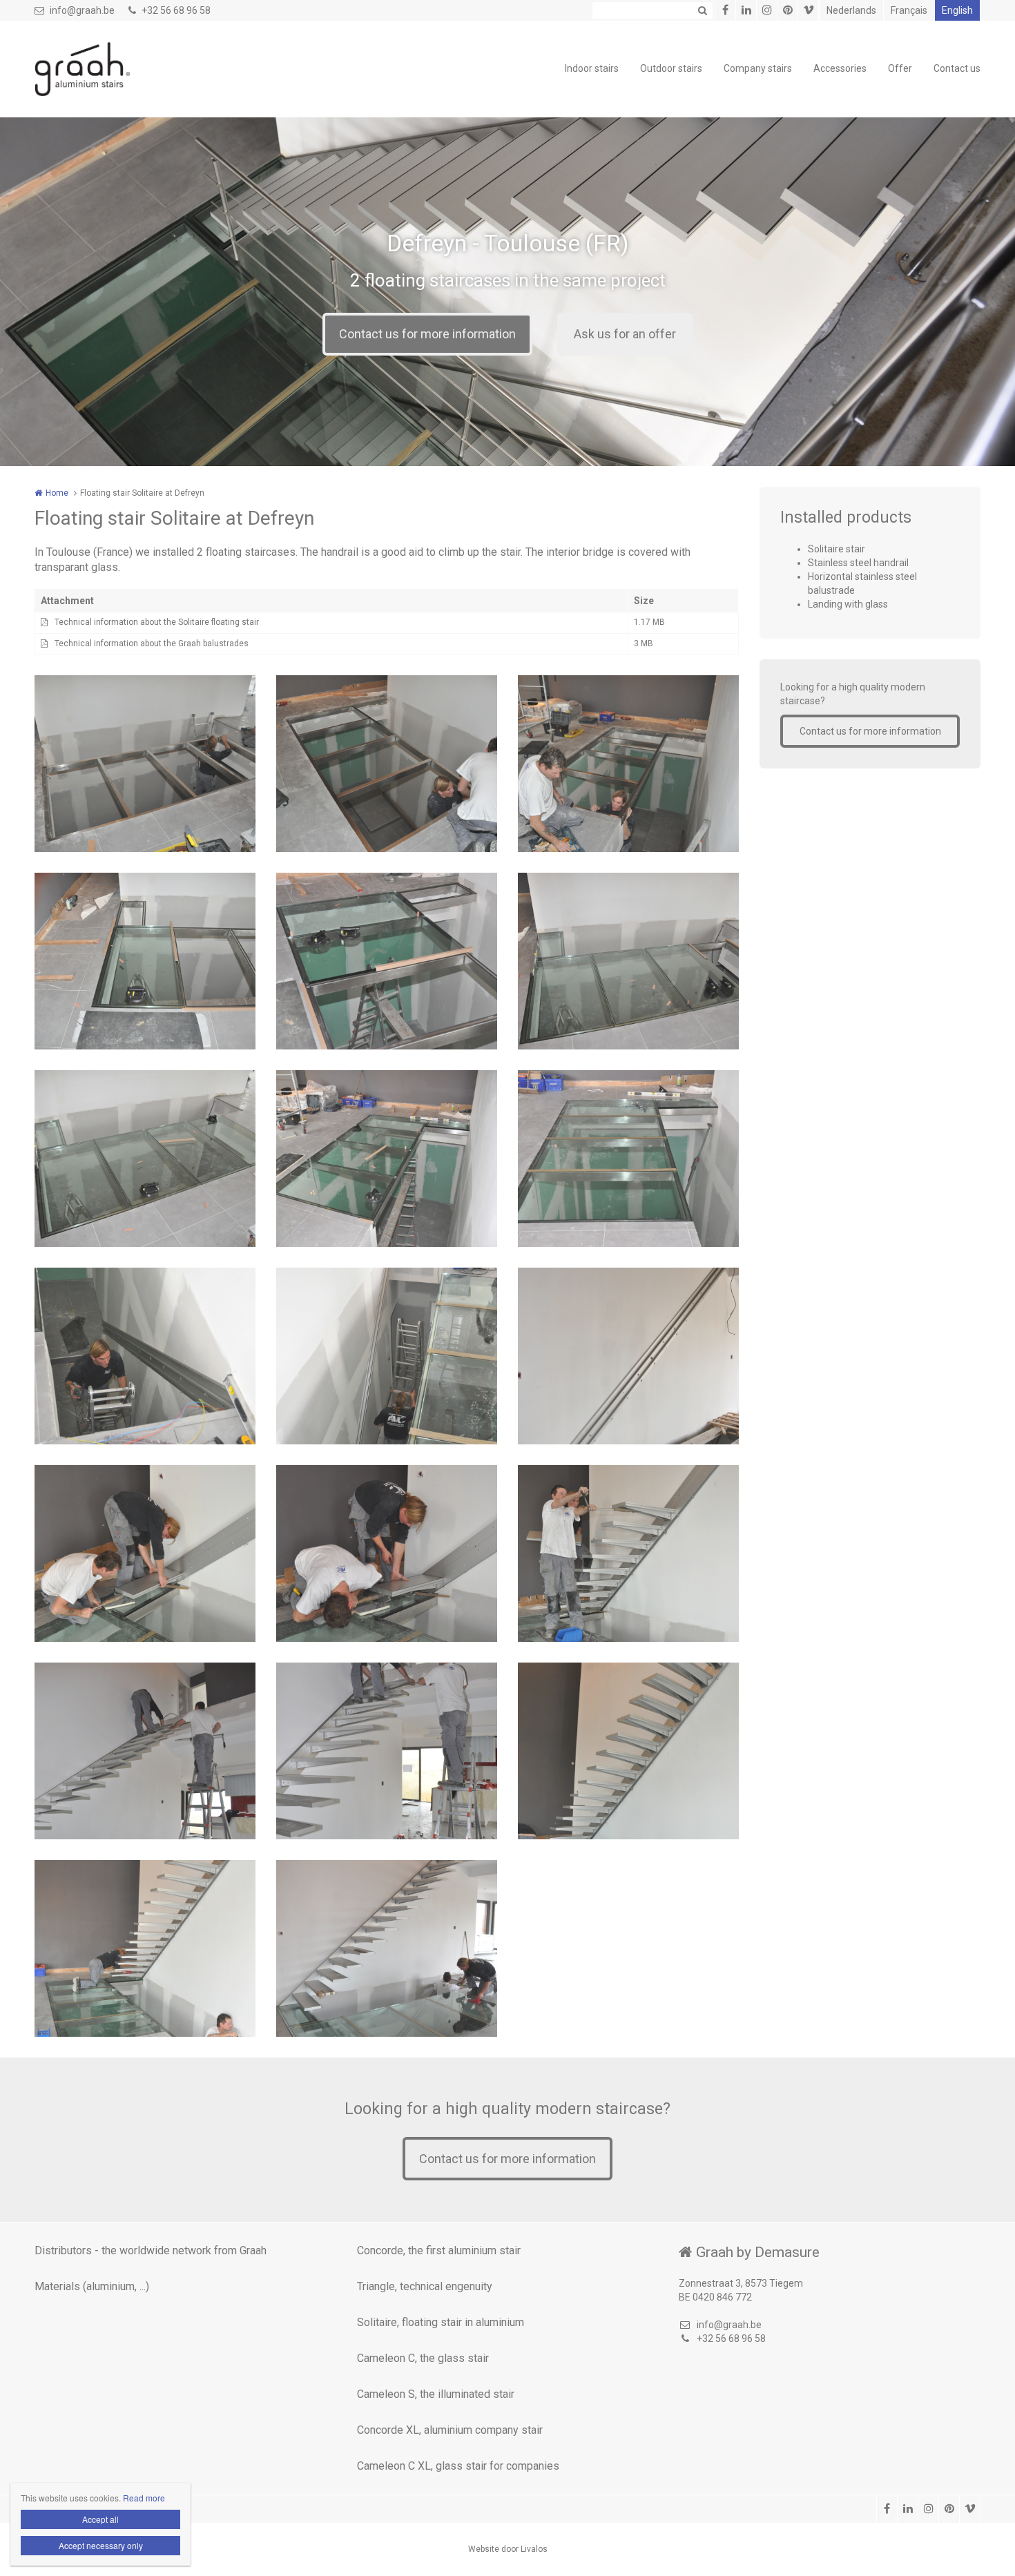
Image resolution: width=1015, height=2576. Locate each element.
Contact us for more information (427, 334)
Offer (900, 68)
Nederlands (851, 10)
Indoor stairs (592, 68)
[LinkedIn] (746, 10)
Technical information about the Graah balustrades (152, 643)
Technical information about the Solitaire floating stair (157, 622)
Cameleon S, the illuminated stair (436, 2394)
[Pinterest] (787, 10)
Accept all (100, 2519)
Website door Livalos (508, 2549)
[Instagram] (766, 10)
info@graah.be (82, 10)
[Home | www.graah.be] (103, 69)
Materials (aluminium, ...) (92, 2286)
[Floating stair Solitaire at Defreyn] (145, 1356)
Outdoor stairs (671, 68)
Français (909, 10)
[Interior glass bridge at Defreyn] (145, 764)
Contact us (957, 68)
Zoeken (702, 10)
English (957, 10)
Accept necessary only (101, 2545)
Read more (144, 2498)
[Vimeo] (808, 10)
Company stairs (758, 68)
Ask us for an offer (625, 334)
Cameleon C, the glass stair (423, 2358)
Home (57, 493)
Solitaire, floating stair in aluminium (441, 2322)
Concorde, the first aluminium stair (439, 2250)
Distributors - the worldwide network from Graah (151, 2250)
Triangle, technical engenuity (425, 2286)
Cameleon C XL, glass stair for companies (458, 2466)
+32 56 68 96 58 (176, 10)
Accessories (840, 68)
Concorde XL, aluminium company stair (450, 2430)
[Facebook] (725, 10)
